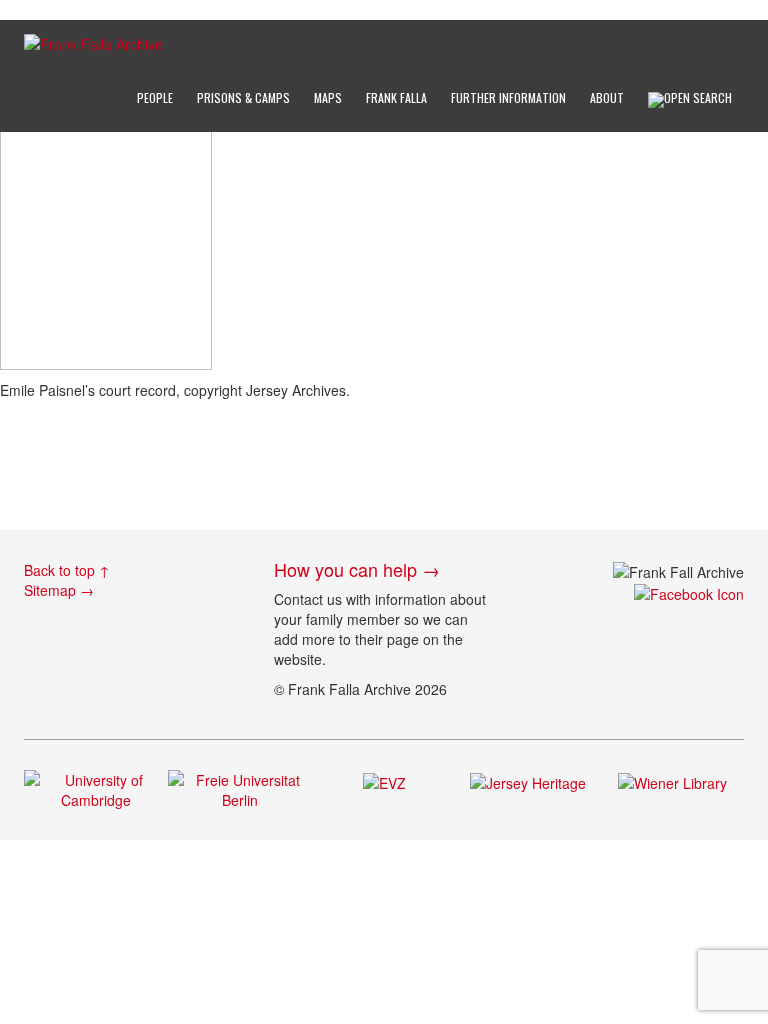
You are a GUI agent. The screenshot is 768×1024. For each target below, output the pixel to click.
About (607, 97)
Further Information (508, 97)
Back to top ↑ (67, 570)
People (155, 97)
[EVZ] (384, 780)
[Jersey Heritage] (528, 780)
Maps (328, 97)
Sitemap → (59, 590)
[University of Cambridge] (96, 788)
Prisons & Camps (243, 97)
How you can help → (357, 569)
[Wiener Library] (672, 780)
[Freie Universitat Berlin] (240, 788)
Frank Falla (396, 97)
